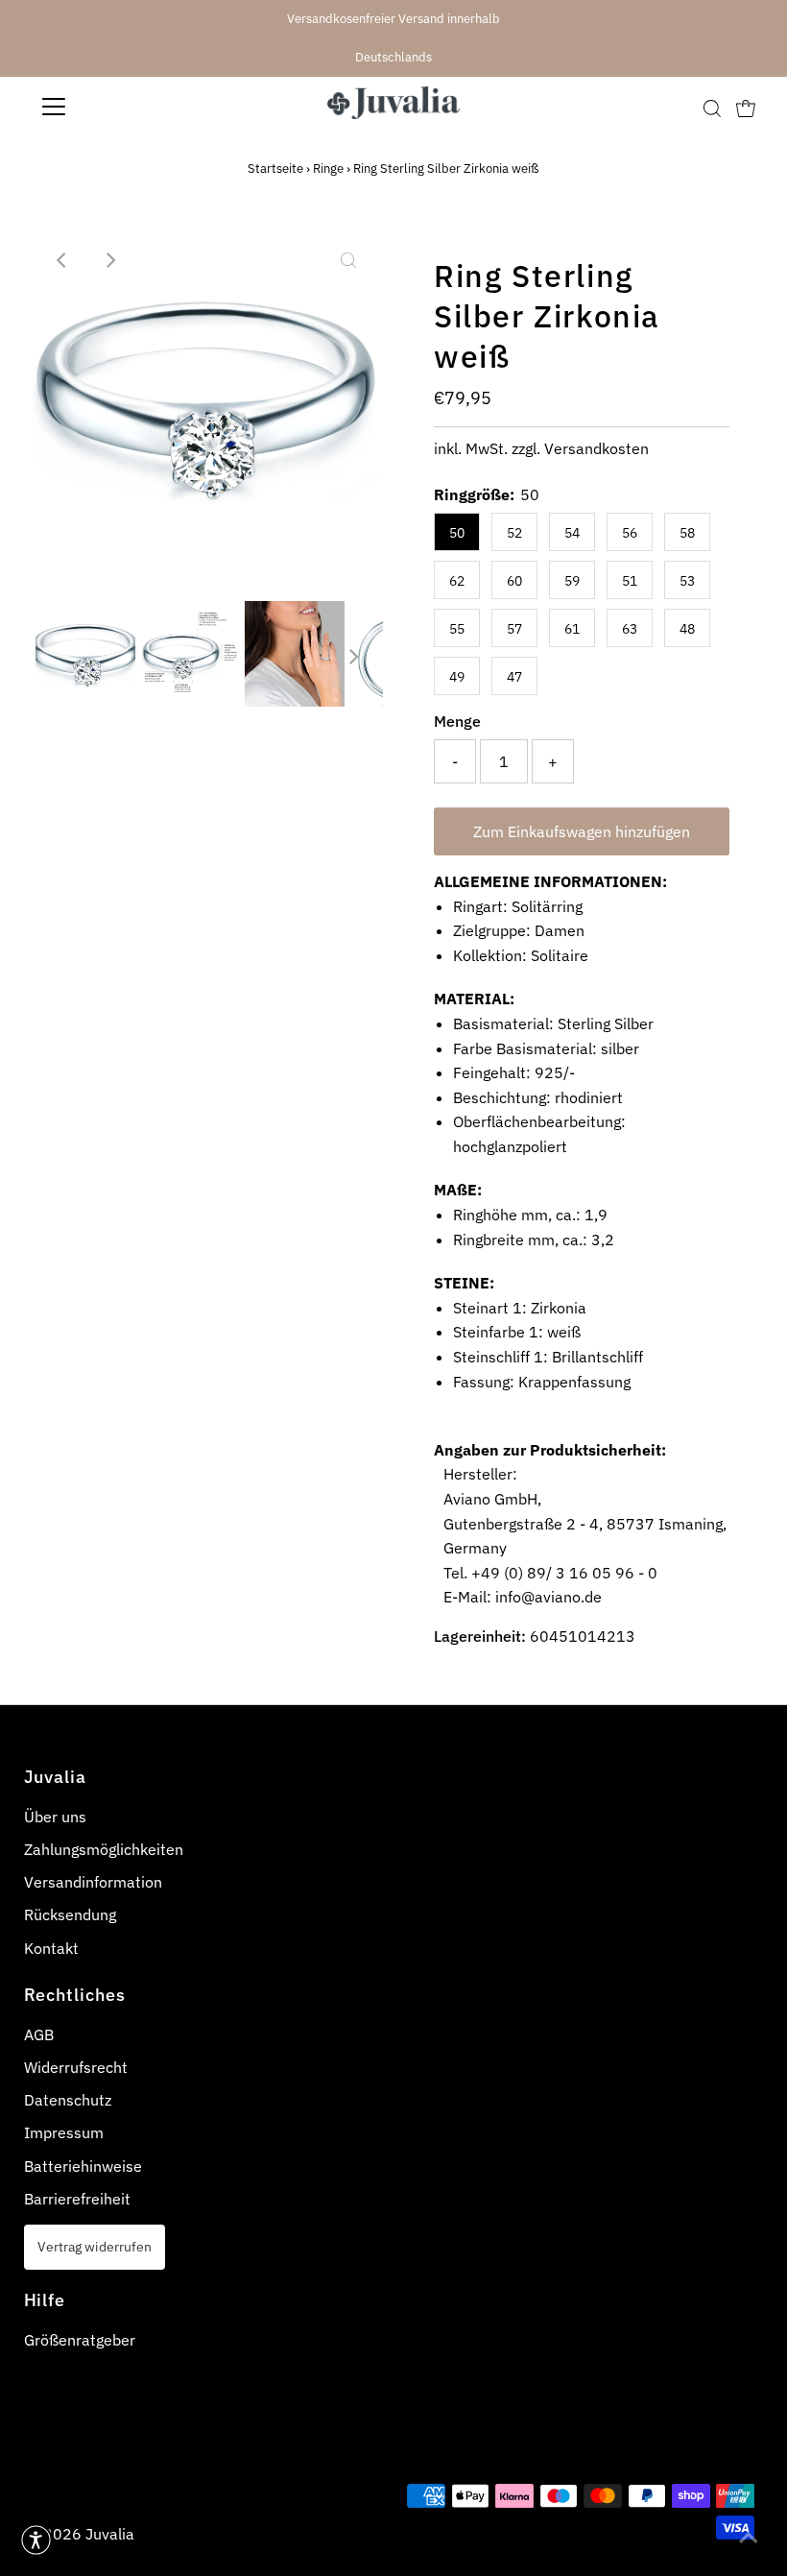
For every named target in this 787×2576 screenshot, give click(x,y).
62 (457, 581)
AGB (39, 2034)
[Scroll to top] (749, 2538)
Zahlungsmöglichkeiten (104, 1849)
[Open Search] (712, 108)
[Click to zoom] (348, 260)
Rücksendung (70, 1914)
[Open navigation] (117, 107)
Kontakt (51, 1948)
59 (572, 581)
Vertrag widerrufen (95, 2246)
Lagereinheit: (480, 1636)
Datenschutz (68, 2100)
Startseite (275, 169)
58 (687, 533)
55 (457, 629)
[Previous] (62, 260)
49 (457, 677)
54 (572, 533)
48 (687, 629)
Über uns (55, 1817)
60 (514, 581)
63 (630, 629)
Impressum (64, 2132)
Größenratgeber (80, 2340)
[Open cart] (746, 107)
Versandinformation (93, 1882)
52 (514, 533)
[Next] (109, 260)
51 (630, 581)
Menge (457, 721)
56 (630, 533)
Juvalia (110, 2534)
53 (687, 581)
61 (572, 629)
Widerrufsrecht (76, 2067)
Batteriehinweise (83, 2166)
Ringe (328, 169)
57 (514, 629)
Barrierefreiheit (77, 2199)
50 (457, 533)
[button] (36, 2540)
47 (514, 677)
